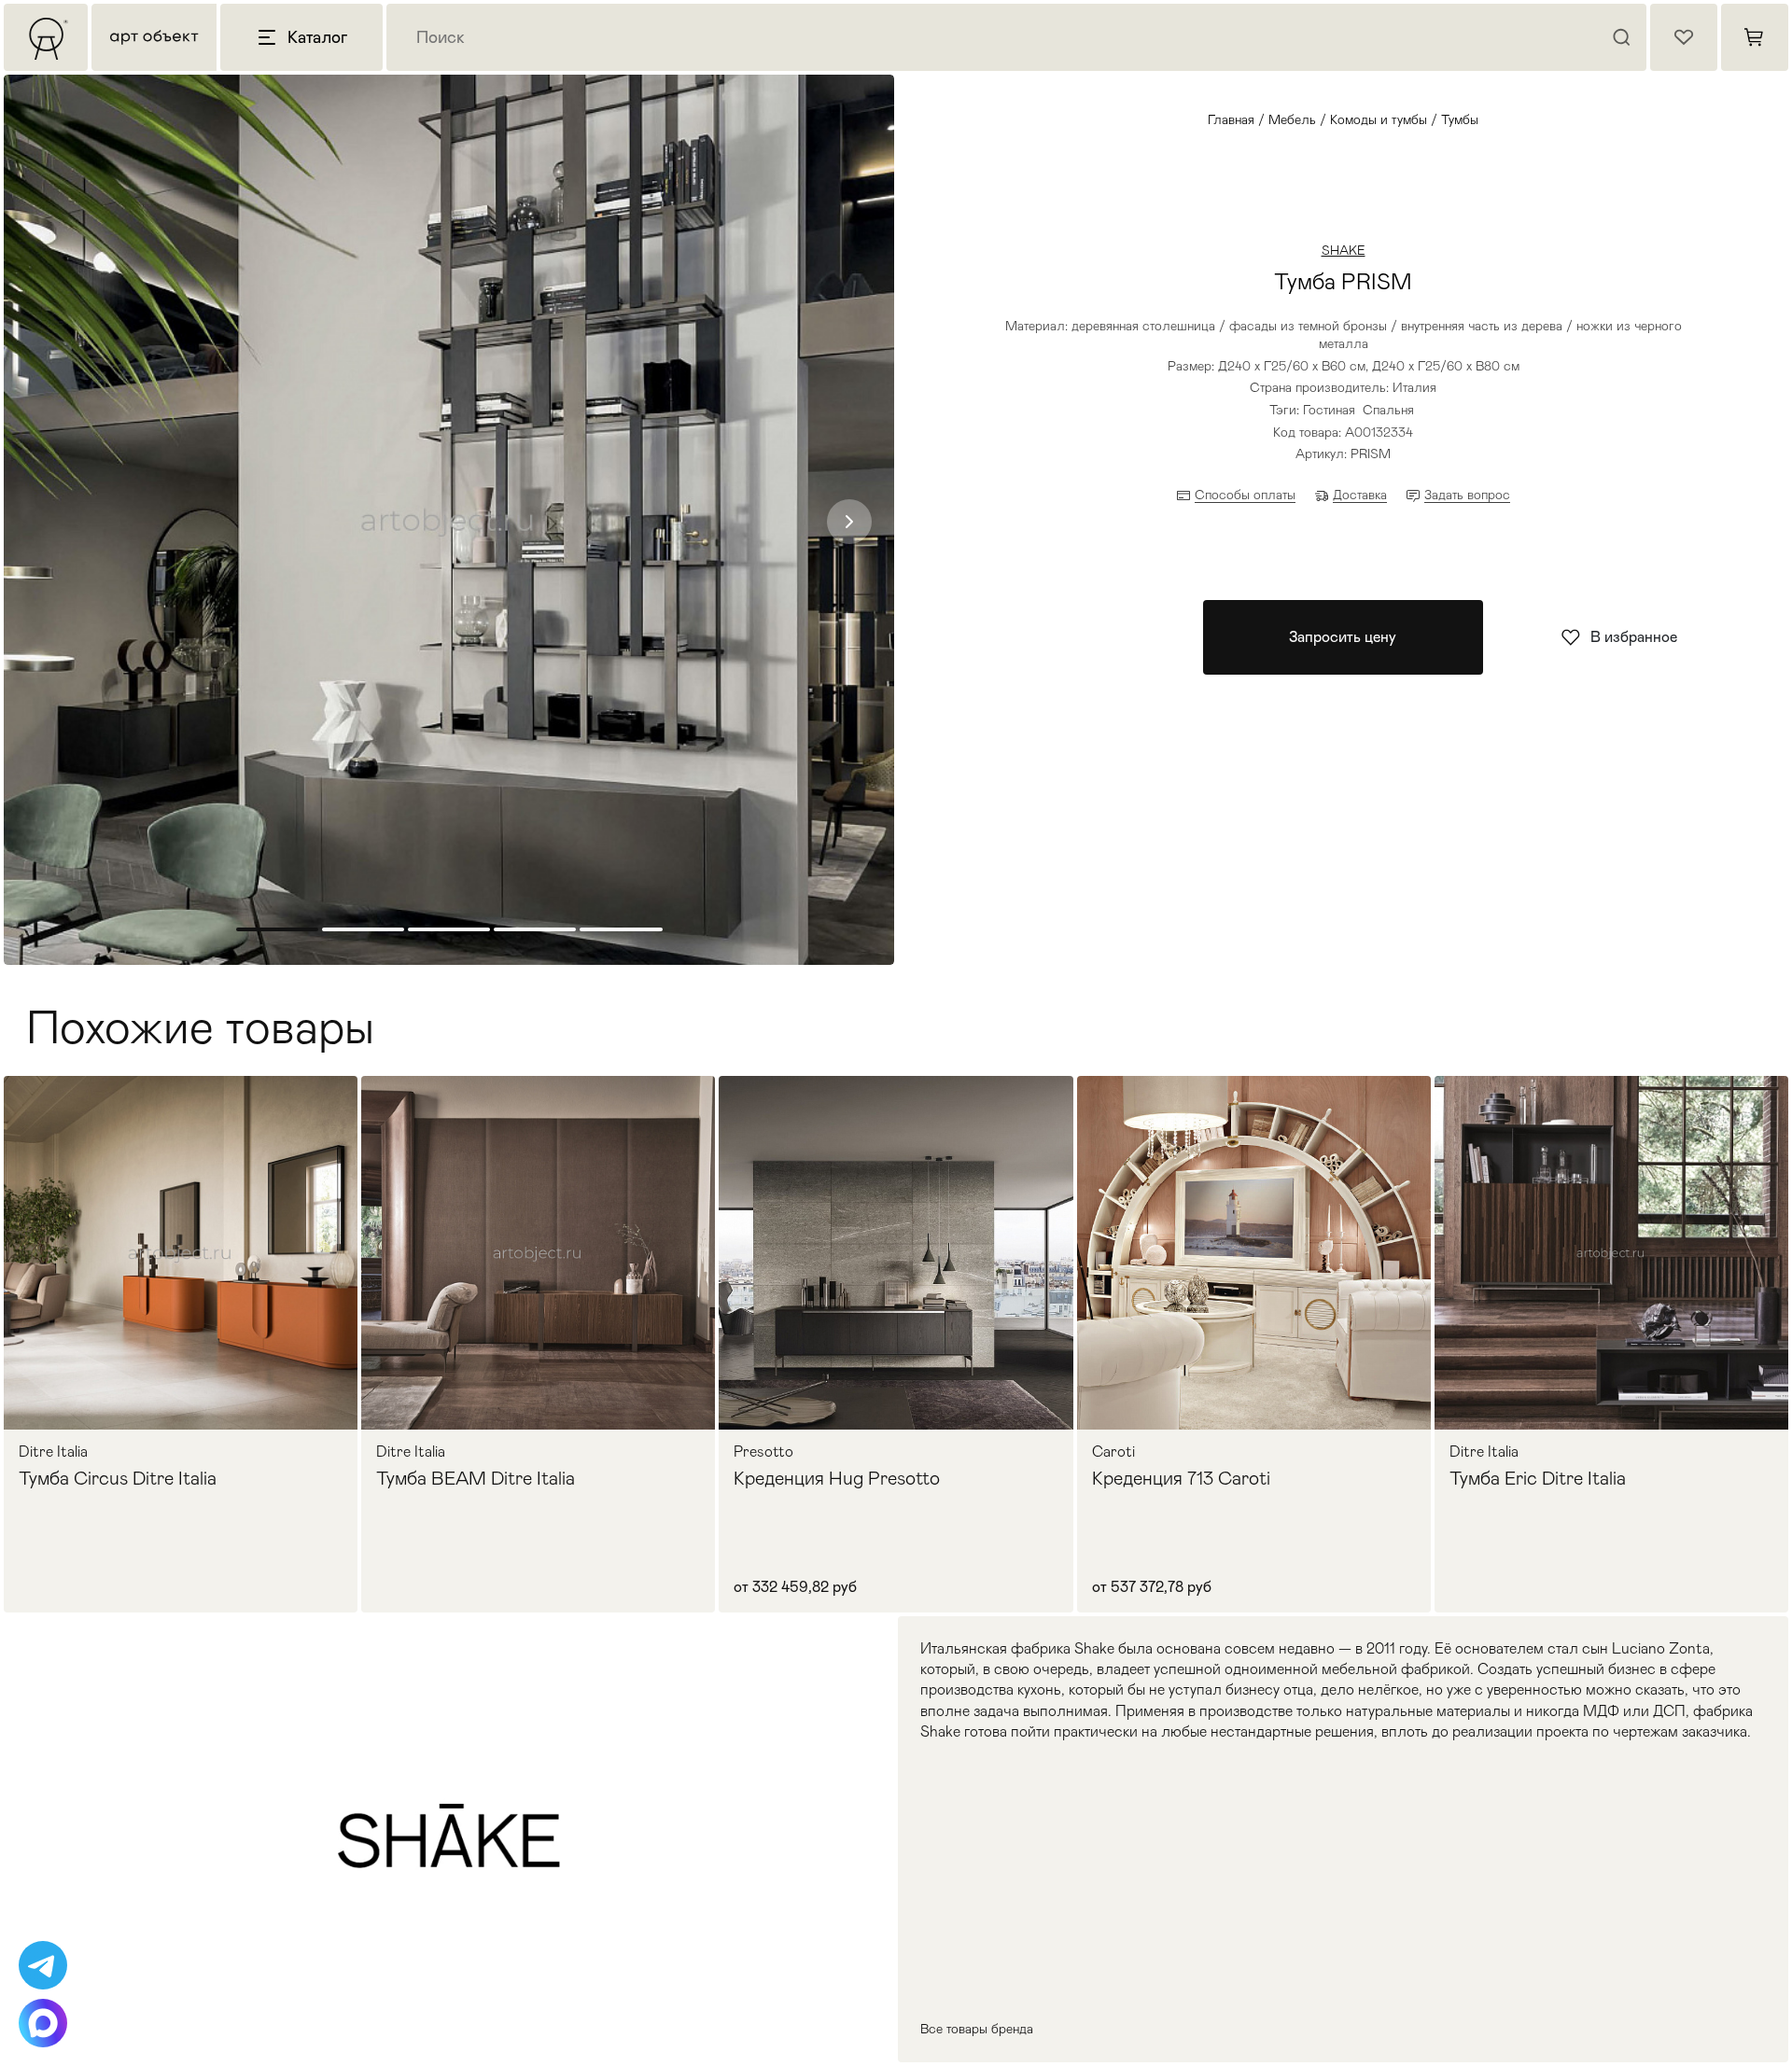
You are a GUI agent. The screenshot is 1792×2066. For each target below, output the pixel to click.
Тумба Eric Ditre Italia (1538, 1478)
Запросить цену (1343, 637)
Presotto (763, 1452)
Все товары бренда (977, 2029)
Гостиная (1329, 410)
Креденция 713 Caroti (1181, 1478)
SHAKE (1344, 250)
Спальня (1388, 410)
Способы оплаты (1245, 495)
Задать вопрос (1467, 495)
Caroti (1113, 1452)
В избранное (1634, 637)
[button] (849, 522)
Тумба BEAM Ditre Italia (476, 1478)
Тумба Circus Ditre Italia (118, 1478)
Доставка (1360, 495)
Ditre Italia (53, 1452)
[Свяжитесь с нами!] (43, 1965)
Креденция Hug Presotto (837, 1478)
